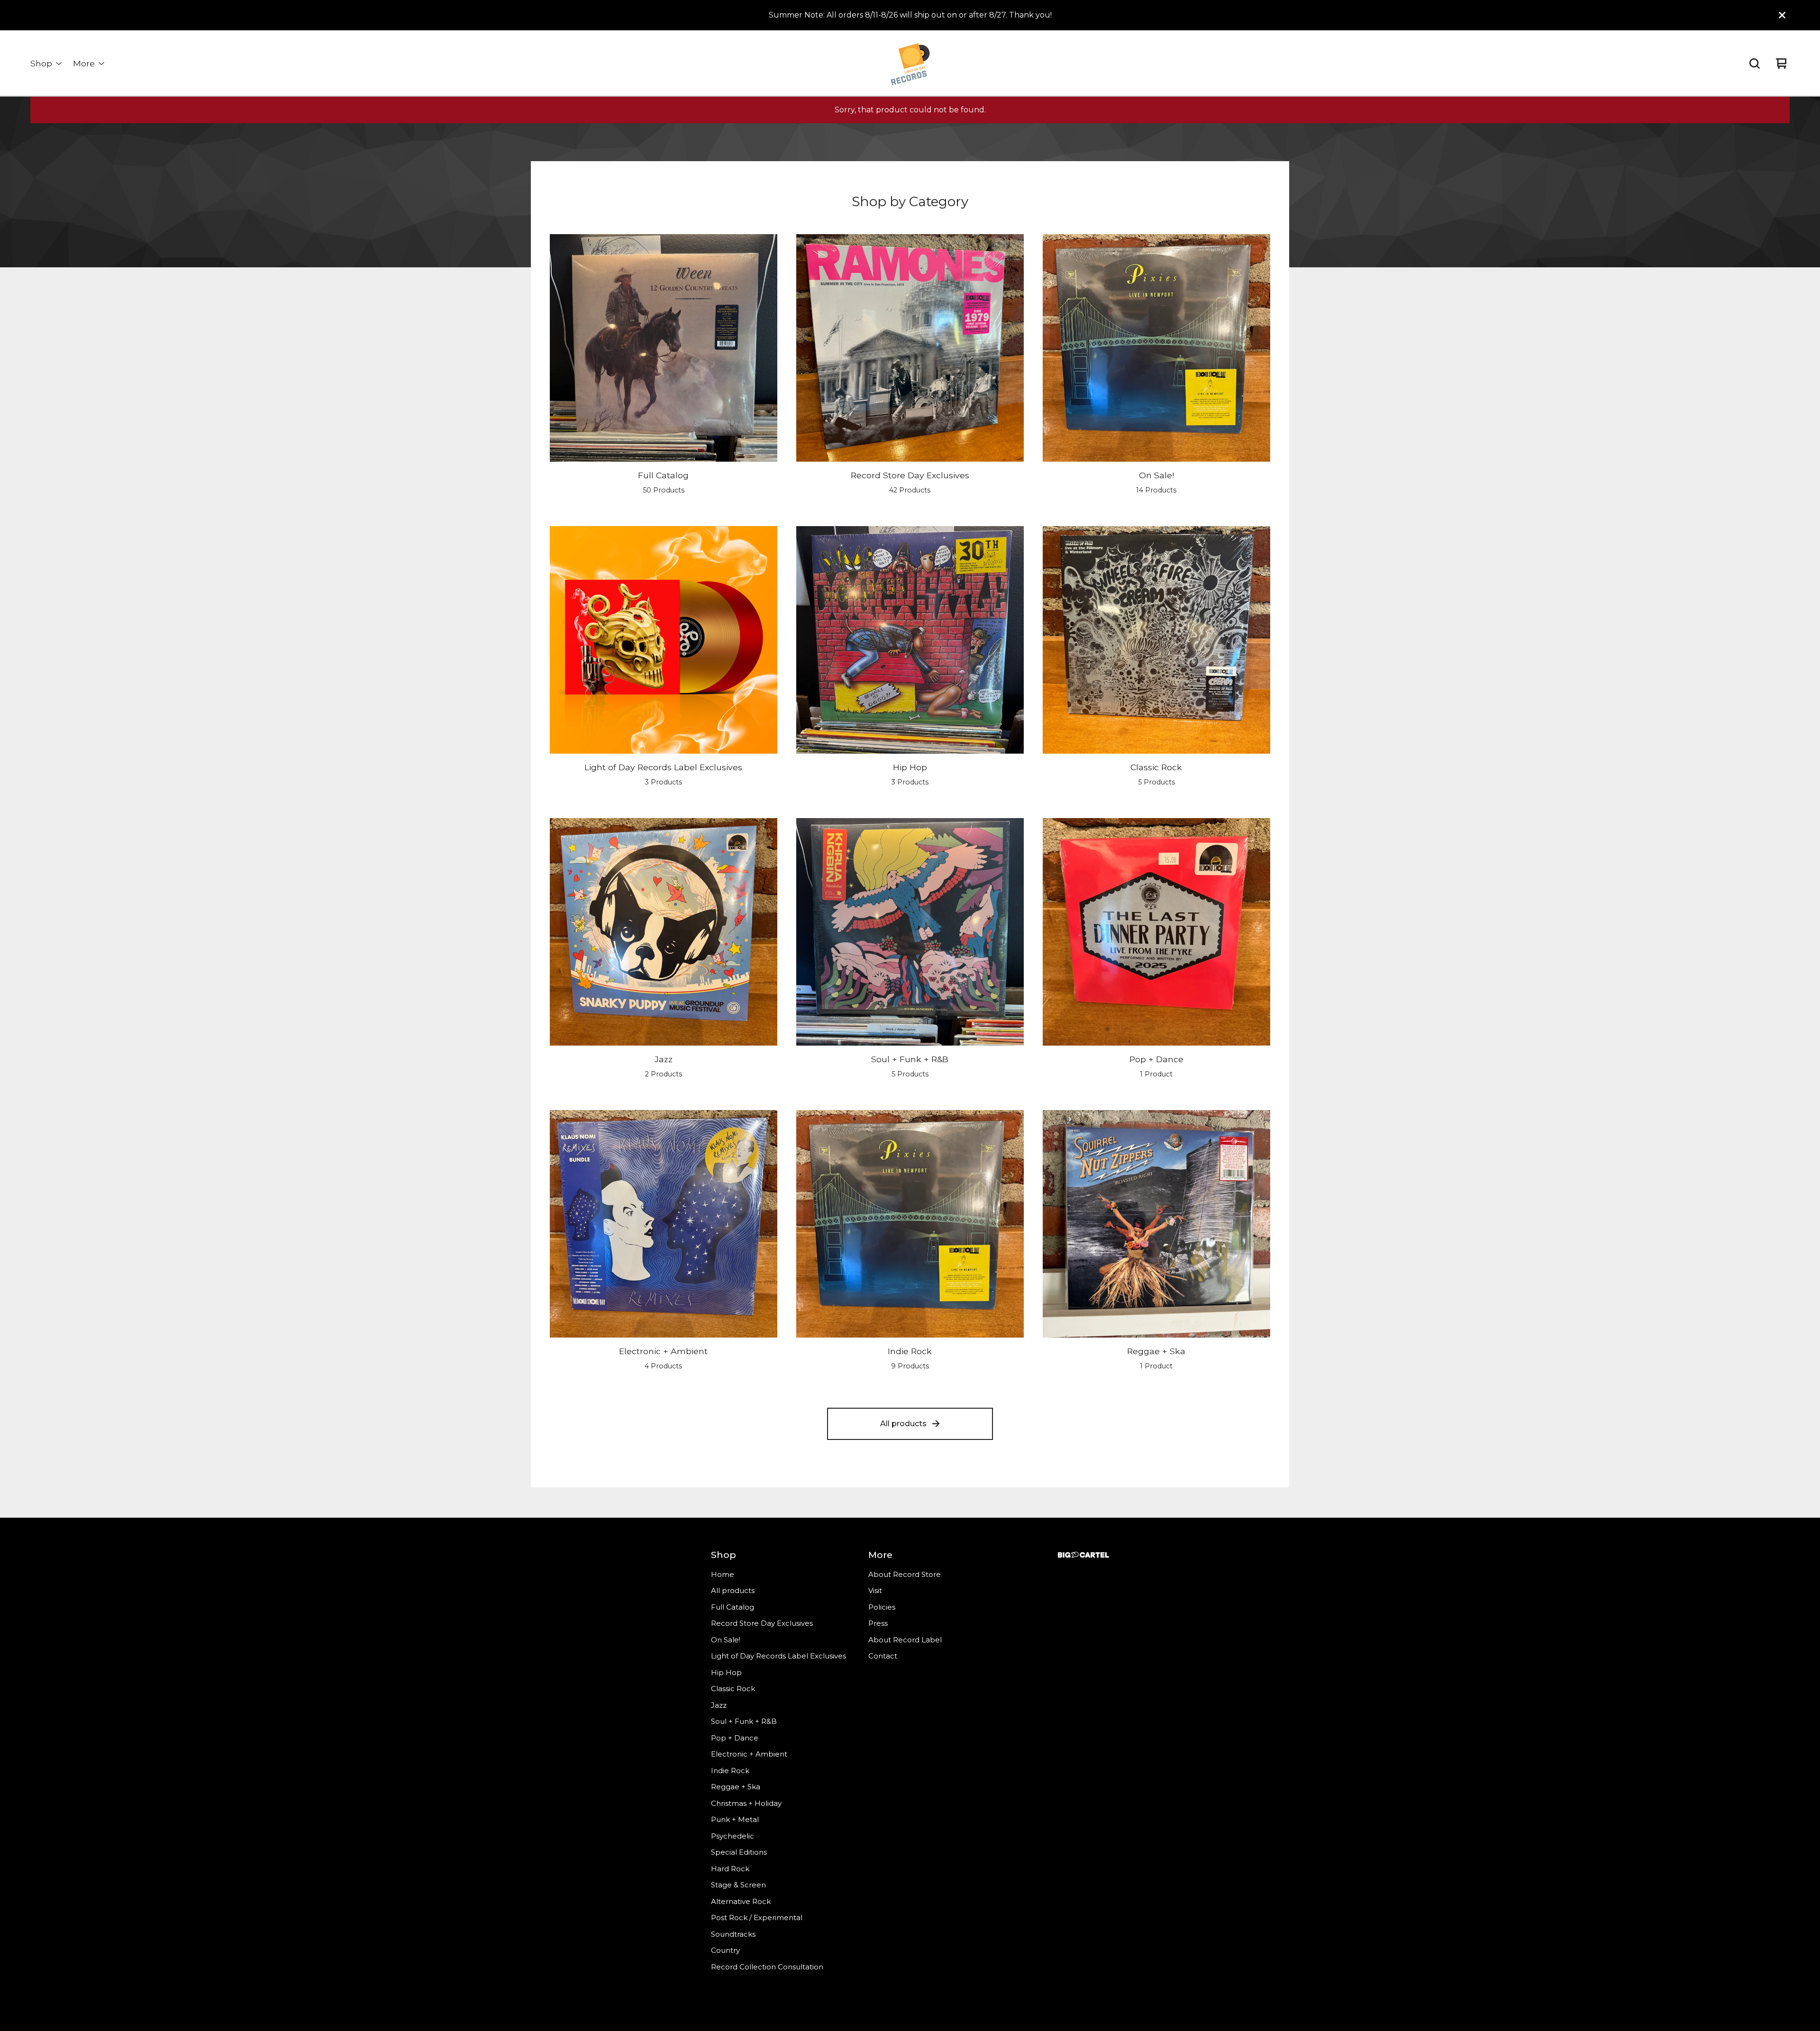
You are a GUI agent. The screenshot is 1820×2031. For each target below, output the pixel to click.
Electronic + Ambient (749, 1754)
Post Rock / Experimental (757, 1917)
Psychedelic (733, 1836)
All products (903, 1424)
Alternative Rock (741, 1901)
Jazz (719, 1705)
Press (878, 1623)
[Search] (1755, 64)
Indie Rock (730, 1771)
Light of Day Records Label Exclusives (778, 1656)
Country (725, 1950)
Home (723, 1574)
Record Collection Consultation (767, 1967)
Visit (875, 1590)
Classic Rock (733, 1689)
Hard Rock (730, 1869)
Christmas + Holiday (746, 1803)
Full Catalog (733, 1607)
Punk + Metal (735, 1819)
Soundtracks (733, 1934)
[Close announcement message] (1782, 15)
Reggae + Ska (736, 1787)
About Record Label (905, 1640)
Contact (883, 1656)
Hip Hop (726, 1672)
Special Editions (739, 1852)
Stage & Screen (738, 1885)
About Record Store (905, 1574)
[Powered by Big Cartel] (1083, 1555)
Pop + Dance (735, 1738)
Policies (882, 1607)
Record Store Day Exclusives (762, 1623)
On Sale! (726, 1640)
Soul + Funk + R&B (744, 1721)
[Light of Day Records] (910, 64)
